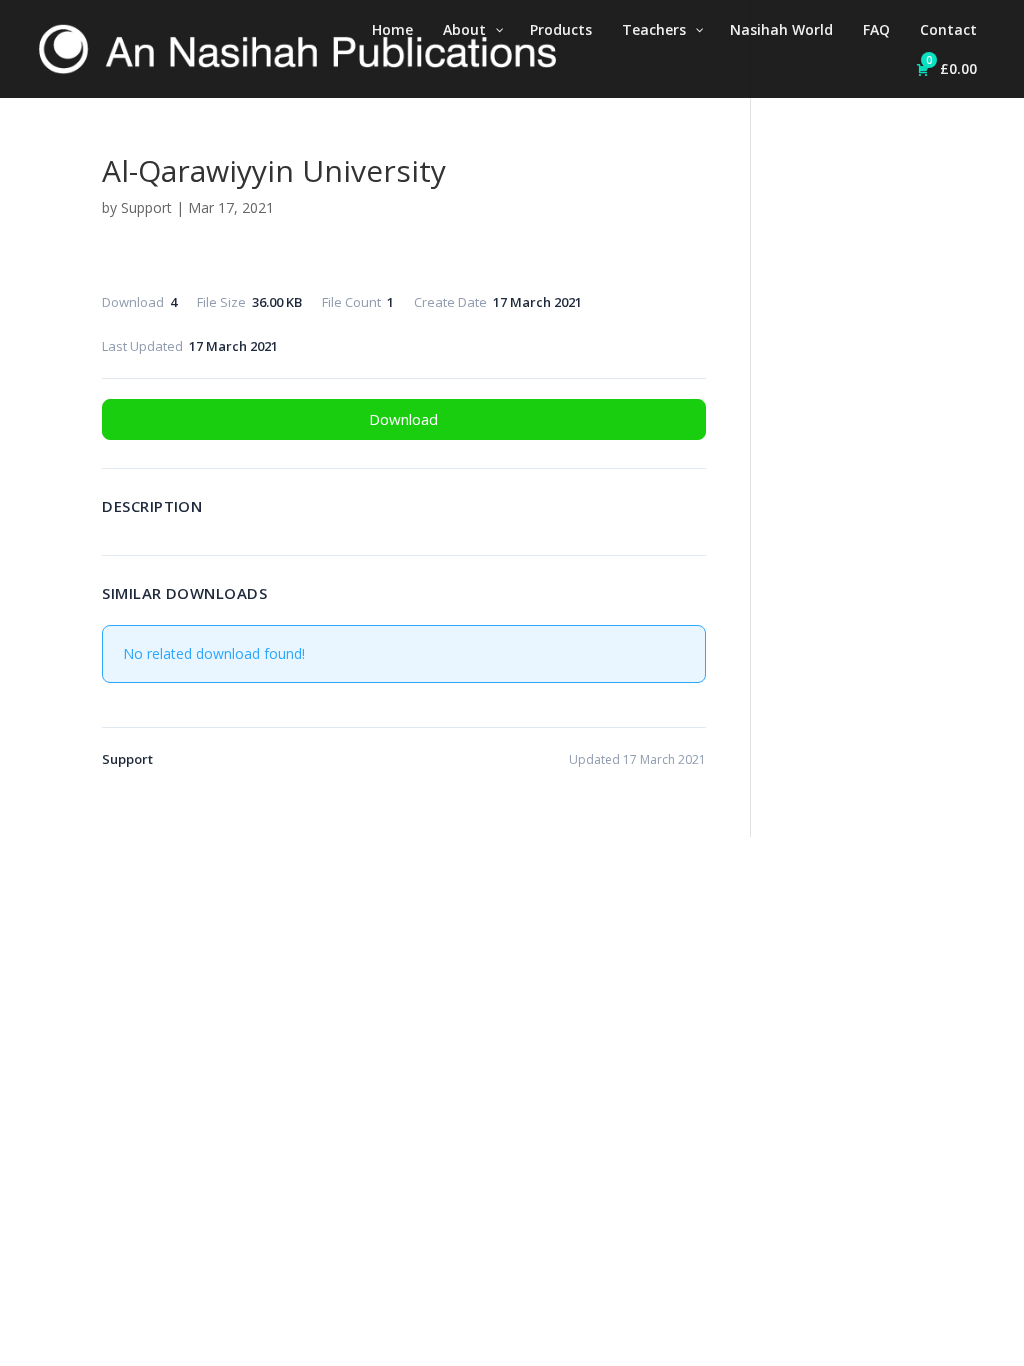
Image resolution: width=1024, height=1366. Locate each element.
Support (146, 207)
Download (403, 419)
